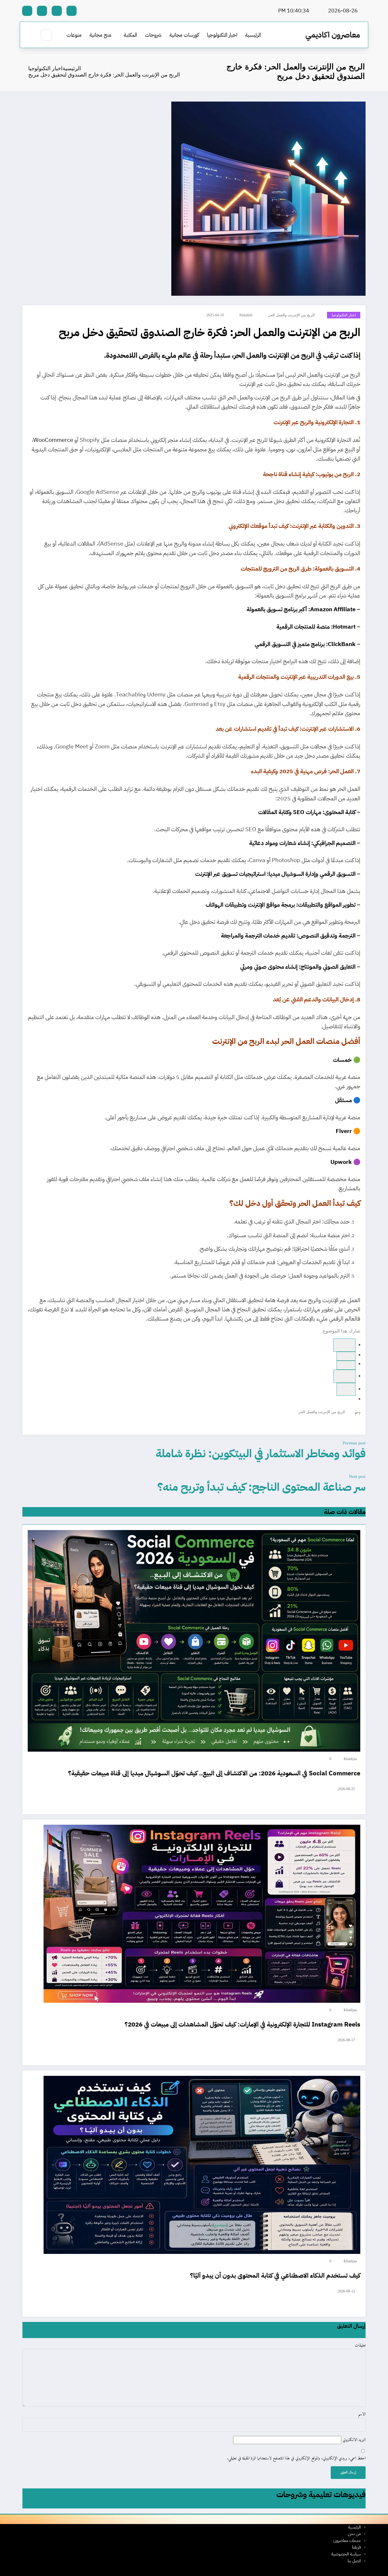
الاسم (362, 2415)
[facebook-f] (72, 11)
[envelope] (346, 1389)
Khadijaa (350, 1759)
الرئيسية (253, 35)
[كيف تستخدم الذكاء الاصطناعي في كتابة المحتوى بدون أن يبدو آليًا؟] (202, 2165)
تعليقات (360, 2346)
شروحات (153, 35)
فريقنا (356, 2547)
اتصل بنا (354, 2561)
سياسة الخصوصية (346, 2554)
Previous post (354, 1443)
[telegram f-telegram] (57, 11)
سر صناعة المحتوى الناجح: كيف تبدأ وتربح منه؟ (261, 1487)
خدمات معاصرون (347, 2541)
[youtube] (27, 11)
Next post (357, 1477)
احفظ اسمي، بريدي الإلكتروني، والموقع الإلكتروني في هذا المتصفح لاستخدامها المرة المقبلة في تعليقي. (296, 2459)
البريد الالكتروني (353, 2440)
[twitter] (346, 1365)
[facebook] (344, 1345)
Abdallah (246, 315)
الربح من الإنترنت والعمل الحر (291, 315)
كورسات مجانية (184, 35)
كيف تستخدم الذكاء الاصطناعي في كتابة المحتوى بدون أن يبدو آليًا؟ (275, 2276)
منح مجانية (100, 35)
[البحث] (46, 35)
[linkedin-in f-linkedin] (42, 11)
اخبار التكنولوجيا (222, 35)
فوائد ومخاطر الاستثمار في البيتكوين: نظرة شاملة (261, 1453)
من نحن (354, 2534)
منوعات (74, 35)
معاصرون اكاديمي (333, 35)
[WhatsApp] (346, 1356)
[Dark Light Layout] (31, 35)
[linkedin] (344, 1376)
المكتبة (130, 35)
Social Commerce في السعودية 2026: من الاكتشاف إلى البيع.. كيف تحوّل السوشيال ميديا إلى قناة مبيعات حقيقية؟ (214, 1773)
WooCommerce (53, 440)
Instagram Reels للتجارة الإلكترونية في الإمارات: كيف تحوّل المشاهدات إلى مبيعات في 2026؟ (242, 2024)
